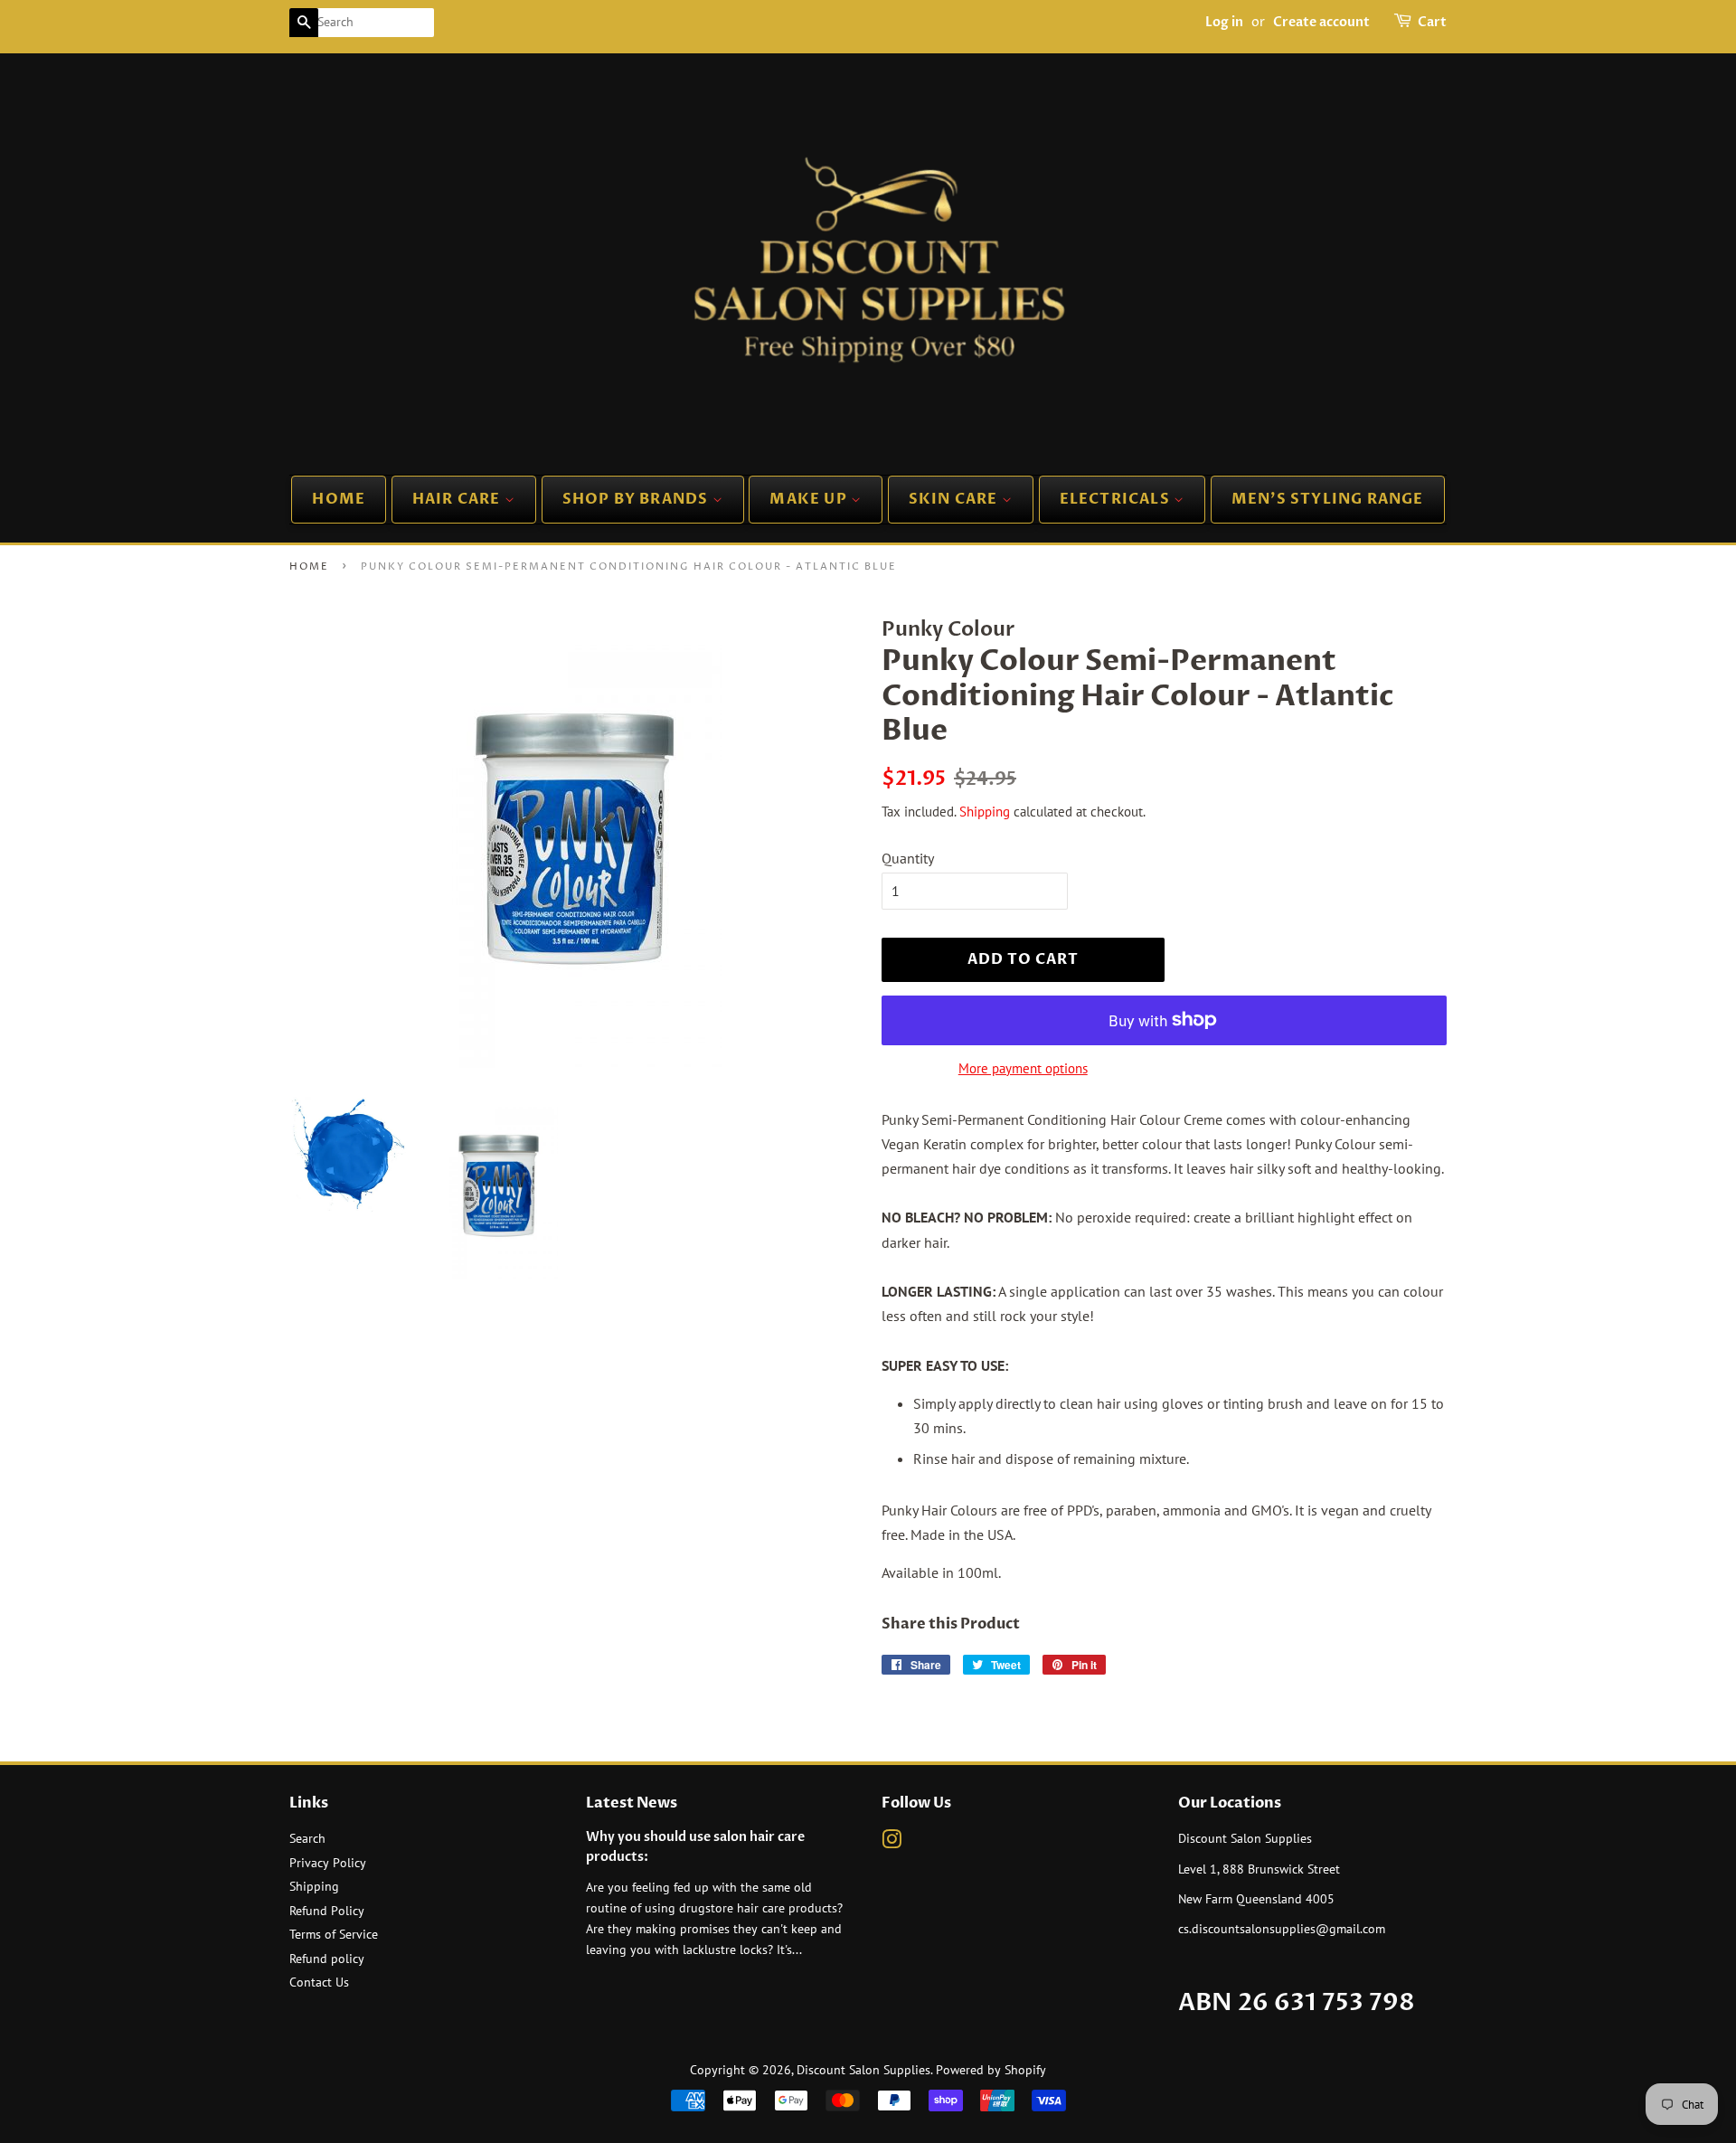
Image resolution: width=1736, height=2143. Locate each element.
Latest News (632, 1803)
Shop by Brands (637, 499)
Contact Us (319, 1982)
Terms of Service (334, 1934)
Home (339, 499)
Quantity (908, 858)
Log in (1224, 22)
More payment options (1023, 1068)
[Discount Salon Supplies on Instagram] (892, 1843)
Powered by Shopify (991, 2070)
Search (307, 1838)
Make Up (810, 499)
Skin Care (955, 499)
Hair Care (458, 499)
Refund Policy (327, 1911)
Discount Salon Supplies (863, 2070)
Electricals (1117, 499)
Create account (1321, 22)
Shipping (985, 812)
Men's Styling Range (1328, 499)
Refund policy (327, 1959)
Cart (1432, 22)
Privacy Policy (328, 1863)
